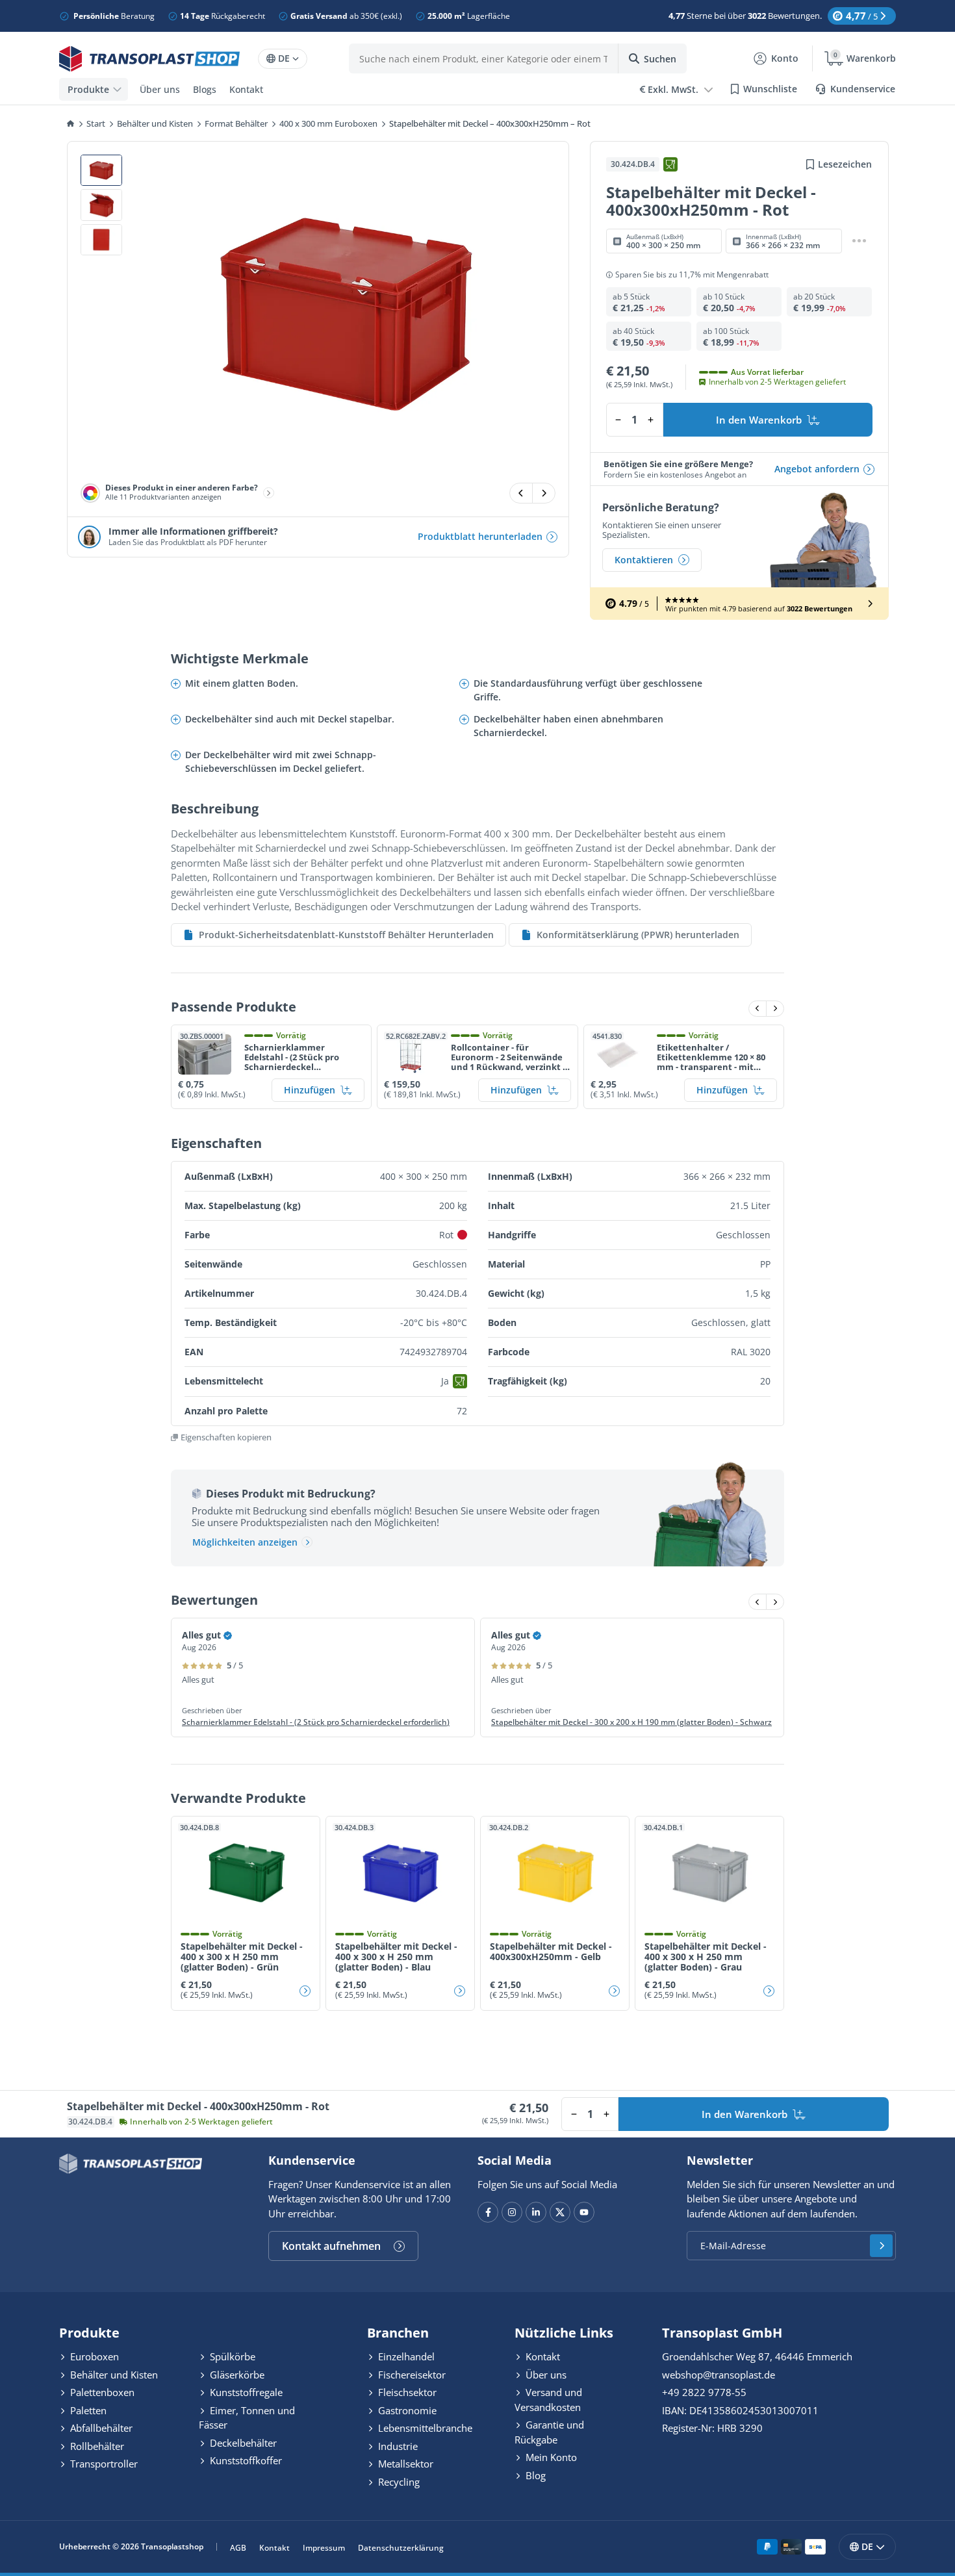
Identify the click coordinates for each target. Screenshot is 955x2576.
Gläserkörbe (236, 2375)
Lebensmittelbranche (424, 2428)
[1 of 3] (101, 171)
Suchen (660, 59)
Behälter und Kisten (155, 123)
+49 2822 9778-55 (704, 2392)
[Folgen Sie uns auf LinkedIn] (536, 2212)
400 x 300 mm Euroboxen (328, 123)
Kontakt (246, 89)
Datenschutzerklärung (401, 2548)
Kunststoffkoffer (245, 2460)
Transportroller (103, 2464)
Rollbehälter (96, 2446)
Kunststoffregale (245, 2392)
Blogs (205, 89)
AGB (238, 2548)
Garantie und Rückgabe (549, 2432)
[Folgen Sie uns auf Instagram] (512, 2212)
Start (96, 123)
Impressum (324, 2548)
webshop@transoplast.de (719, 2375)
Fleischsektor (406, 2392)
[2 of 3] (101, 205)
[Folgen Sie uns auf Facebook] (488, 2212)
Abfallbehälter (100, 2428)
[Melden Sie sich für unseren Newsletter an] (881, 2246)
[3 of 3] (101, 240)
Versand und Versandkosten (548, 2400)
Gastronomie (406, 2410)
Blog (534, 2475)
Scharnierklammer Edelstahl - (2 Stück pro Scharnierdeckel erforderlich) (316, 1722)
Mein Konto (550, 2457)
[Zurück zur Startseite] (149, 59)
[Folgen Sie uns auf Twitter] (560, 2212)
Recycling (398, 2482)
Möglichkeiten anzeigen (245, 1542)
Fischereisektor (411, 2375)
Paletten (87, 2410)
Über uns (160, 89)
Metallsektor (404, 2464)
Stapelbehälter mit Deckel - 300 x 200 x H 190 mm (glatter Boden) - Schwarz (631, 1722)
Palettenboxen (101, 2392)
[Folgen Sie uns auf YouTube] (584, 2212)
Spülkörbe (231, 2356)
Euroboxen (93, 2356)
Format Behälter (236, 123)
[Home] (71, 124)
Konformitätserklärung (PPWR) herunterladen (638, 935)
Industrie (397, 2446)
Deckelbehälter (242, 2443)
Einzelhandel (405, 2356)
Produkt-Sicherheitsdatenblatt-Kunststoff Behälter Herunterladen (346, 935)
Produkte (88, 89)
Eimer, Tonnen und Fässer (247, 2418)
